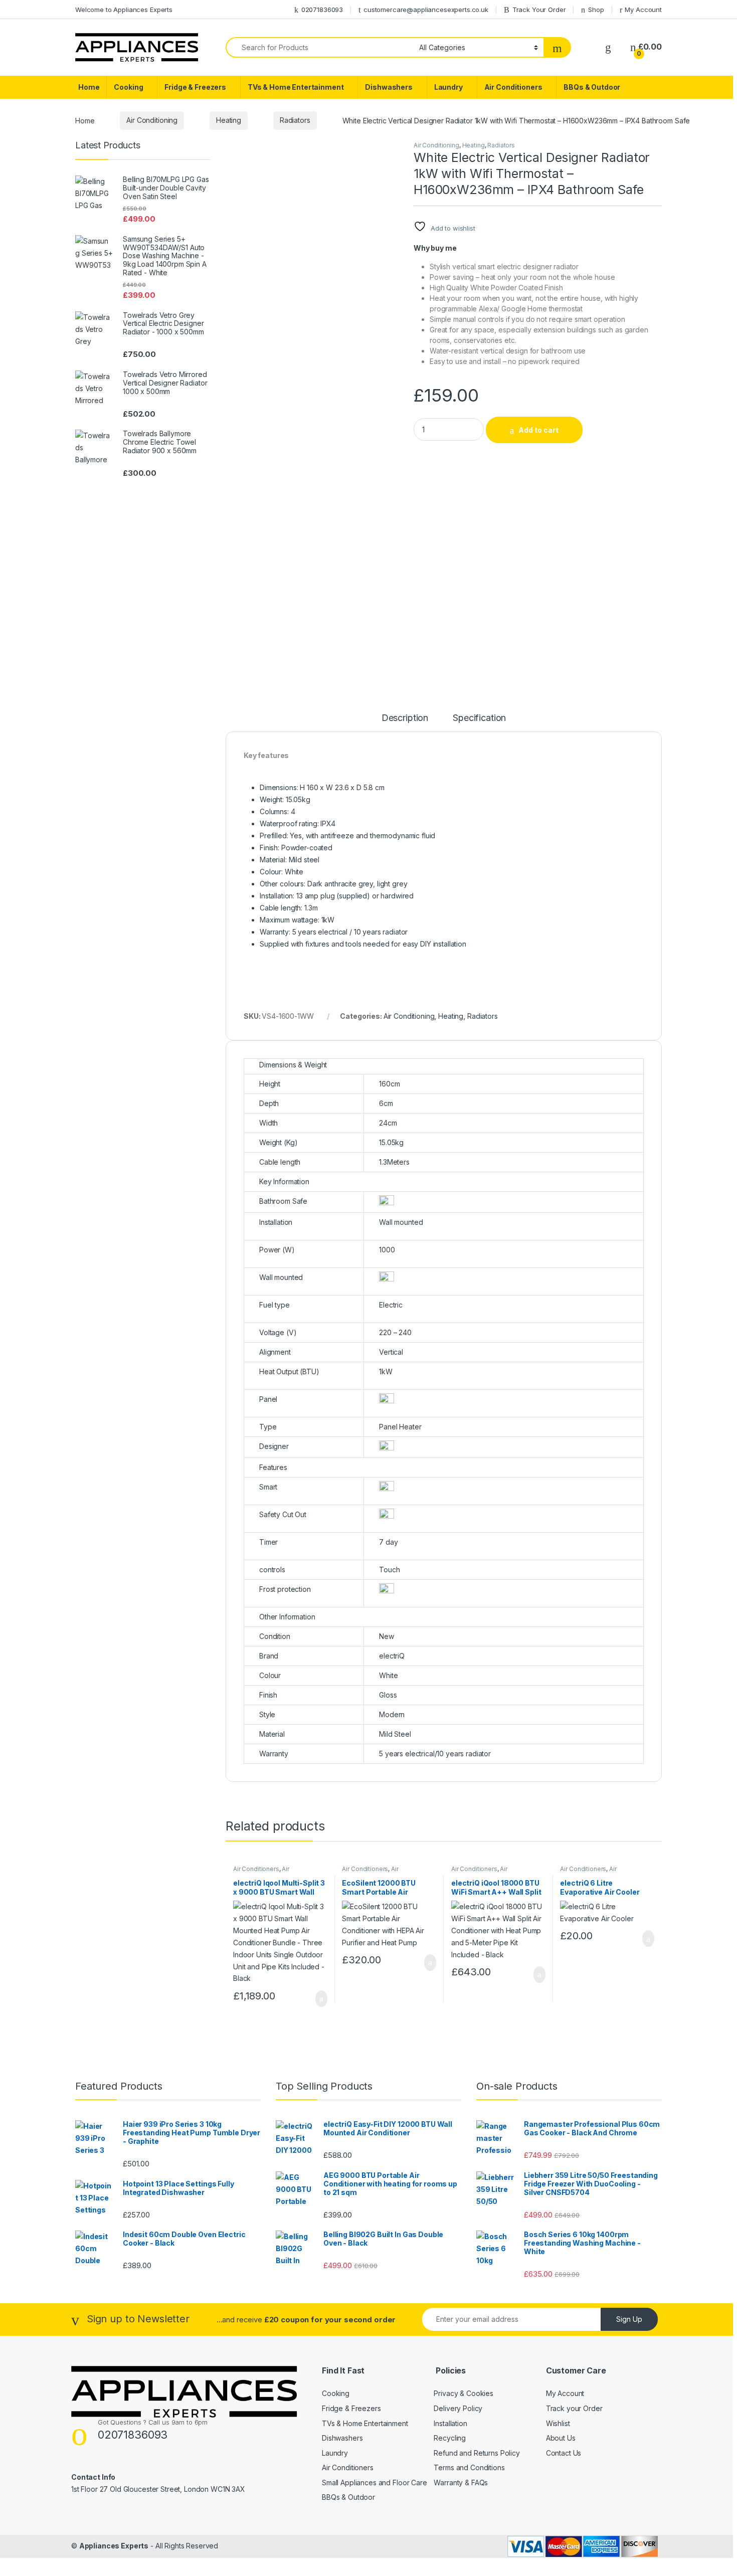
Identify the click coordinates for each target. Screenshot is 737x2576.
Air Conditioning (152, 120)
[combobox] (320, 47)
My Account (643, 10)
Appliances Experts (114, 2546)
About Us (561, 2438)
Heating (229, 120)
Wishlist (558, 2423)
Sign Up (629, 2319)
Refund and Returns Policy (477, 2453)
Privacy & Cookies (464, 2393)
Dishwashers (389, 87)
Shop (596, 10)
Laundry (448, 87)
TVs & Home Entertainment (296, 87)
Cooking (128, 87)
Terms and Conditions (469, 2467)
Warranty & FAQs (461, 2482)
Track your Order (574, 2408)
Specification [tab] (479, 718)
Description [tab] (405, 718)
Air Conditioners (513, 87)
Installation (450, 2423)
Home (89, 87)
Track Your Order (539, 10)
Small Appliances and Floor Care (375, 2482)
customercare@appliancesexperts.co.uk (426, 10)
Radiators (295, 120)
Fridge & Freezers (195, 87)
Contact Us (564, 2453)
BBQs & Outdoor (592, 87)
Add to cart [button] (321, 1999)
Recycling (450, 2438)
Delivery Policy (458, 2408)
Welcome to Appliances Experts (124, 10)
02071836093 (322, 10)
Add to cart (538, 430)
